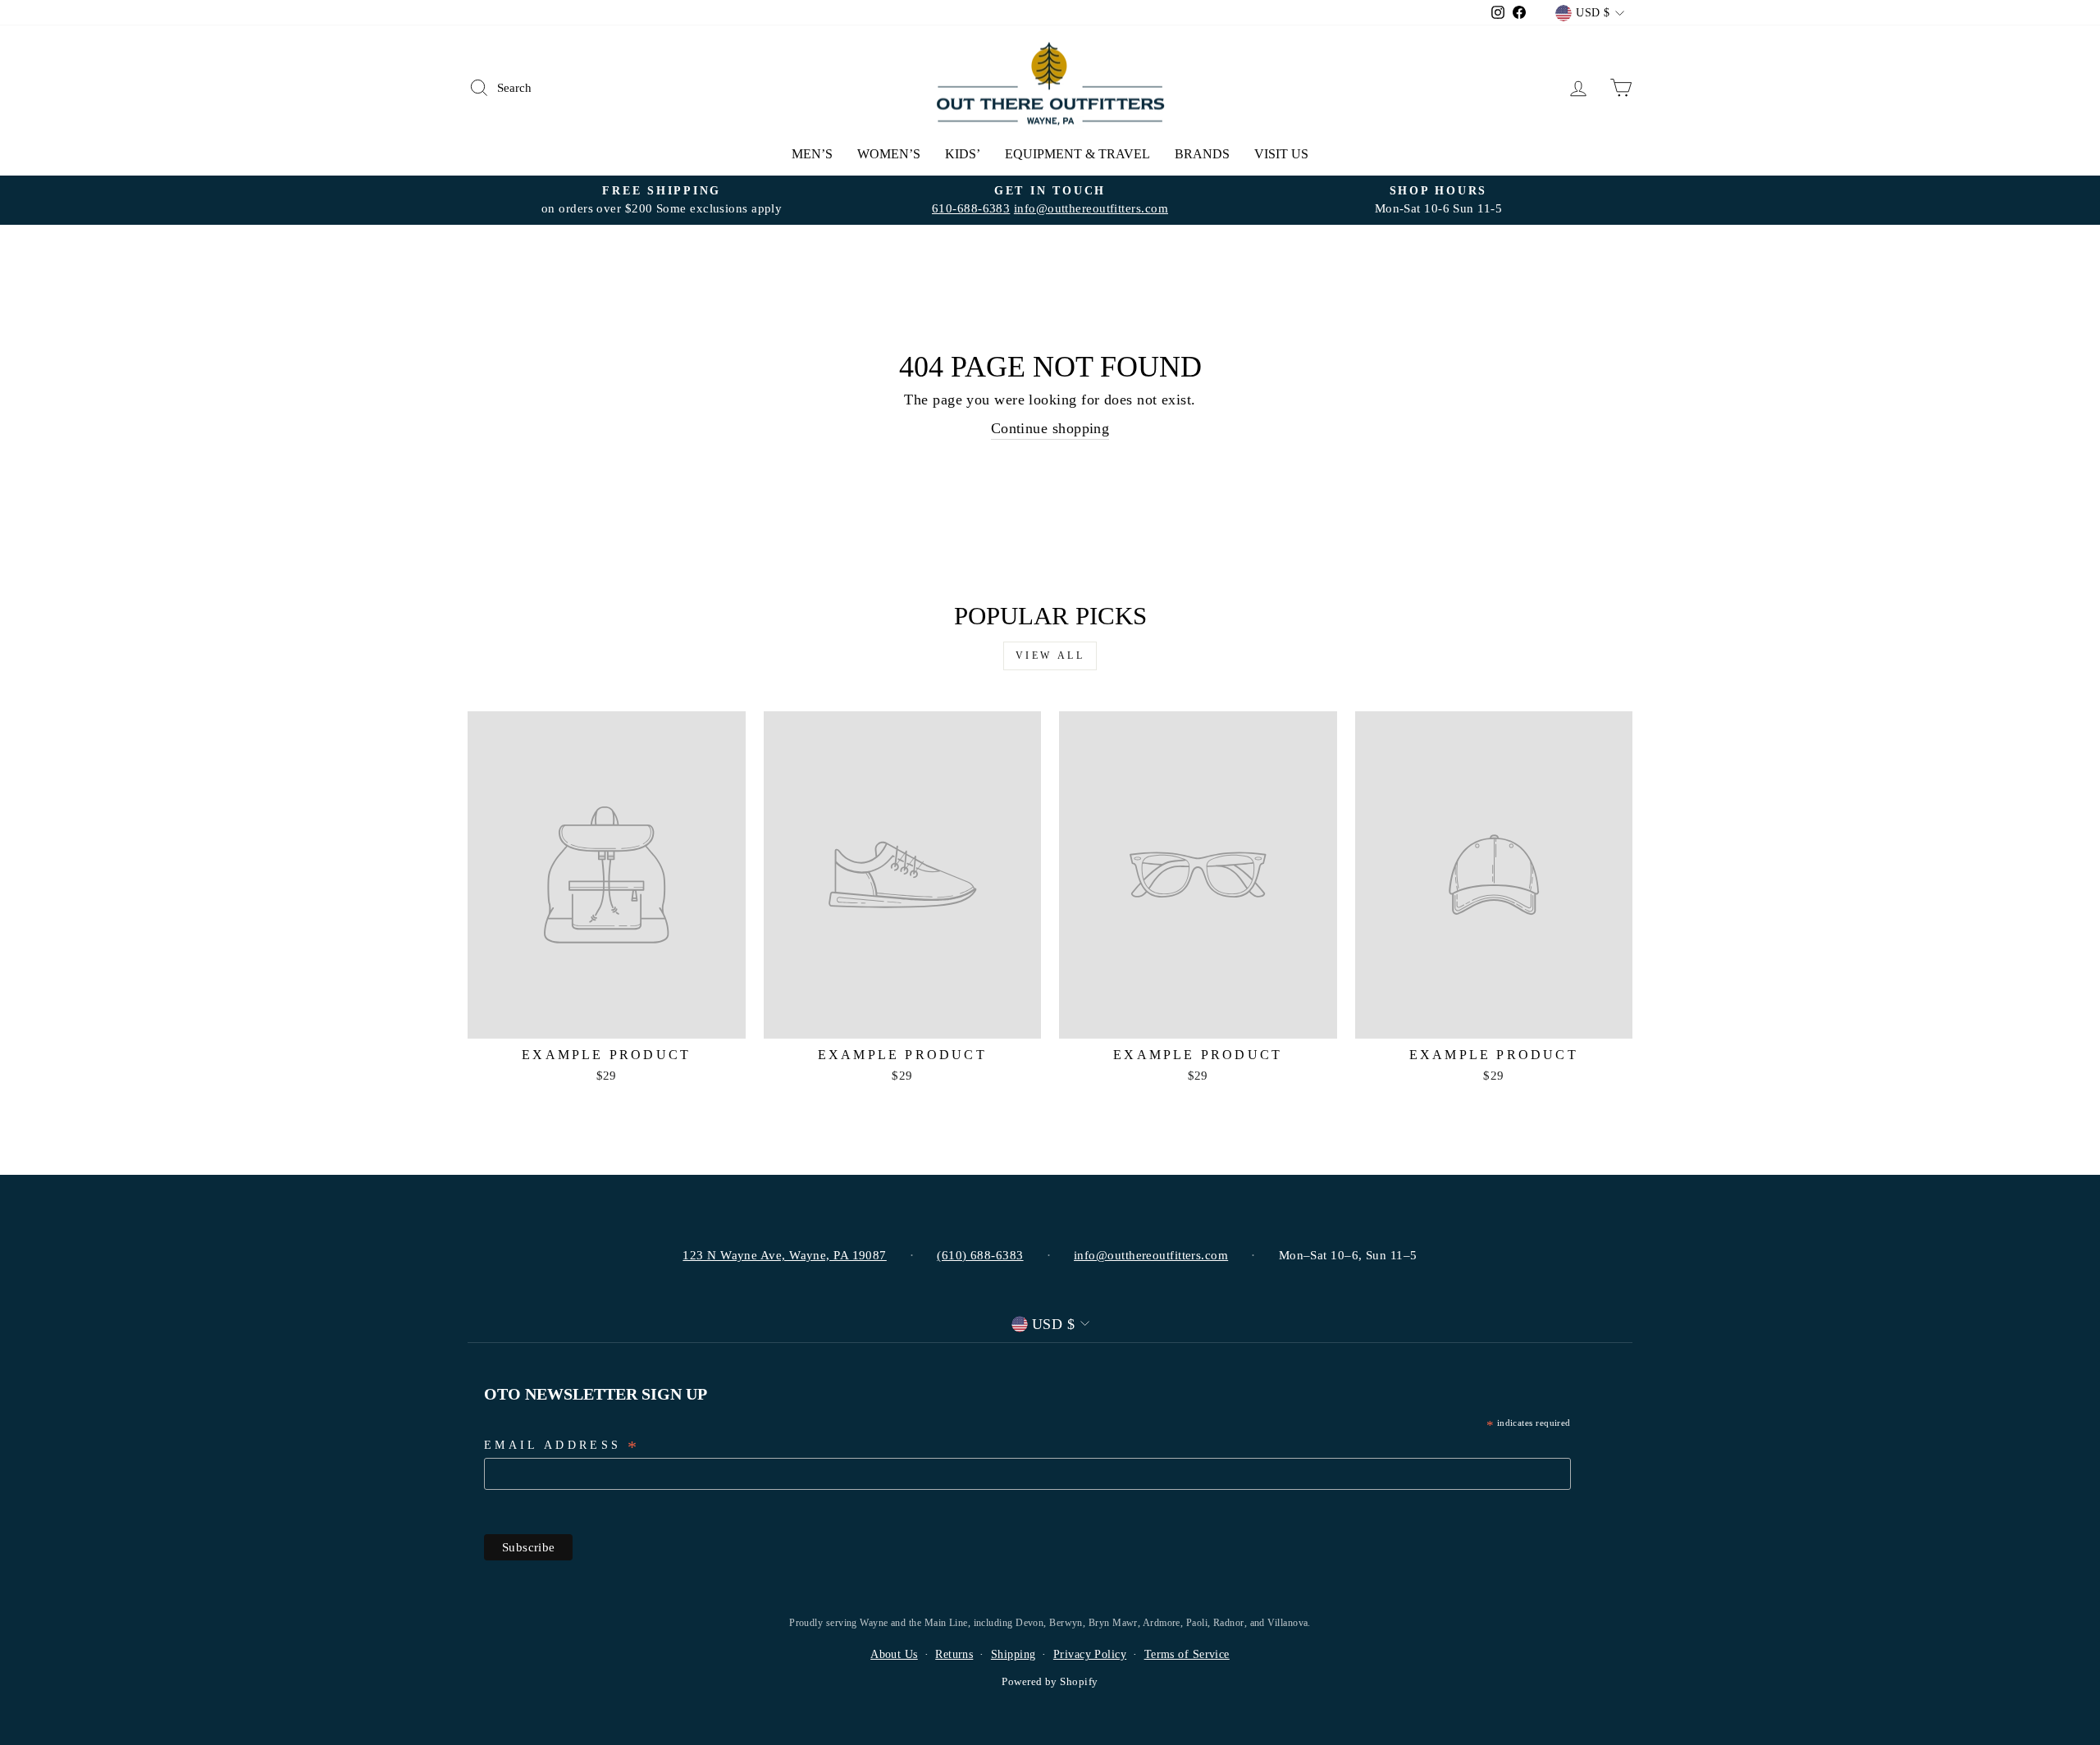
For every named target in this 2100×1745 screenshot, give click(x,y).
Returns (954, 1654)
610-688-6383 (971, 208)
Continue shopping (1050, 428)
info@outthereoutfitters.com (1091, 208)
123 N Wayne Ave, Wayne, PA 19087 (784, 1255)
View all (1050, 656)
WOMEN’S (889, 154)
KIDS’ (963, 154)
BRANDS (1202, 154)
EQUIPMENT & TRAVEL (1077, 154)
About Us (894, 1654)
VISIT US (1281, 154)
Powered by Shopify (1050, 1682)
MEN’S (812, 154)
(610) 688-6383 (980, 1255)
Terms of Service (1187, 1654)
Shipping (1013, 1654)
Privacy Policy (1090, 1654)
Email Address (562, 1446)
